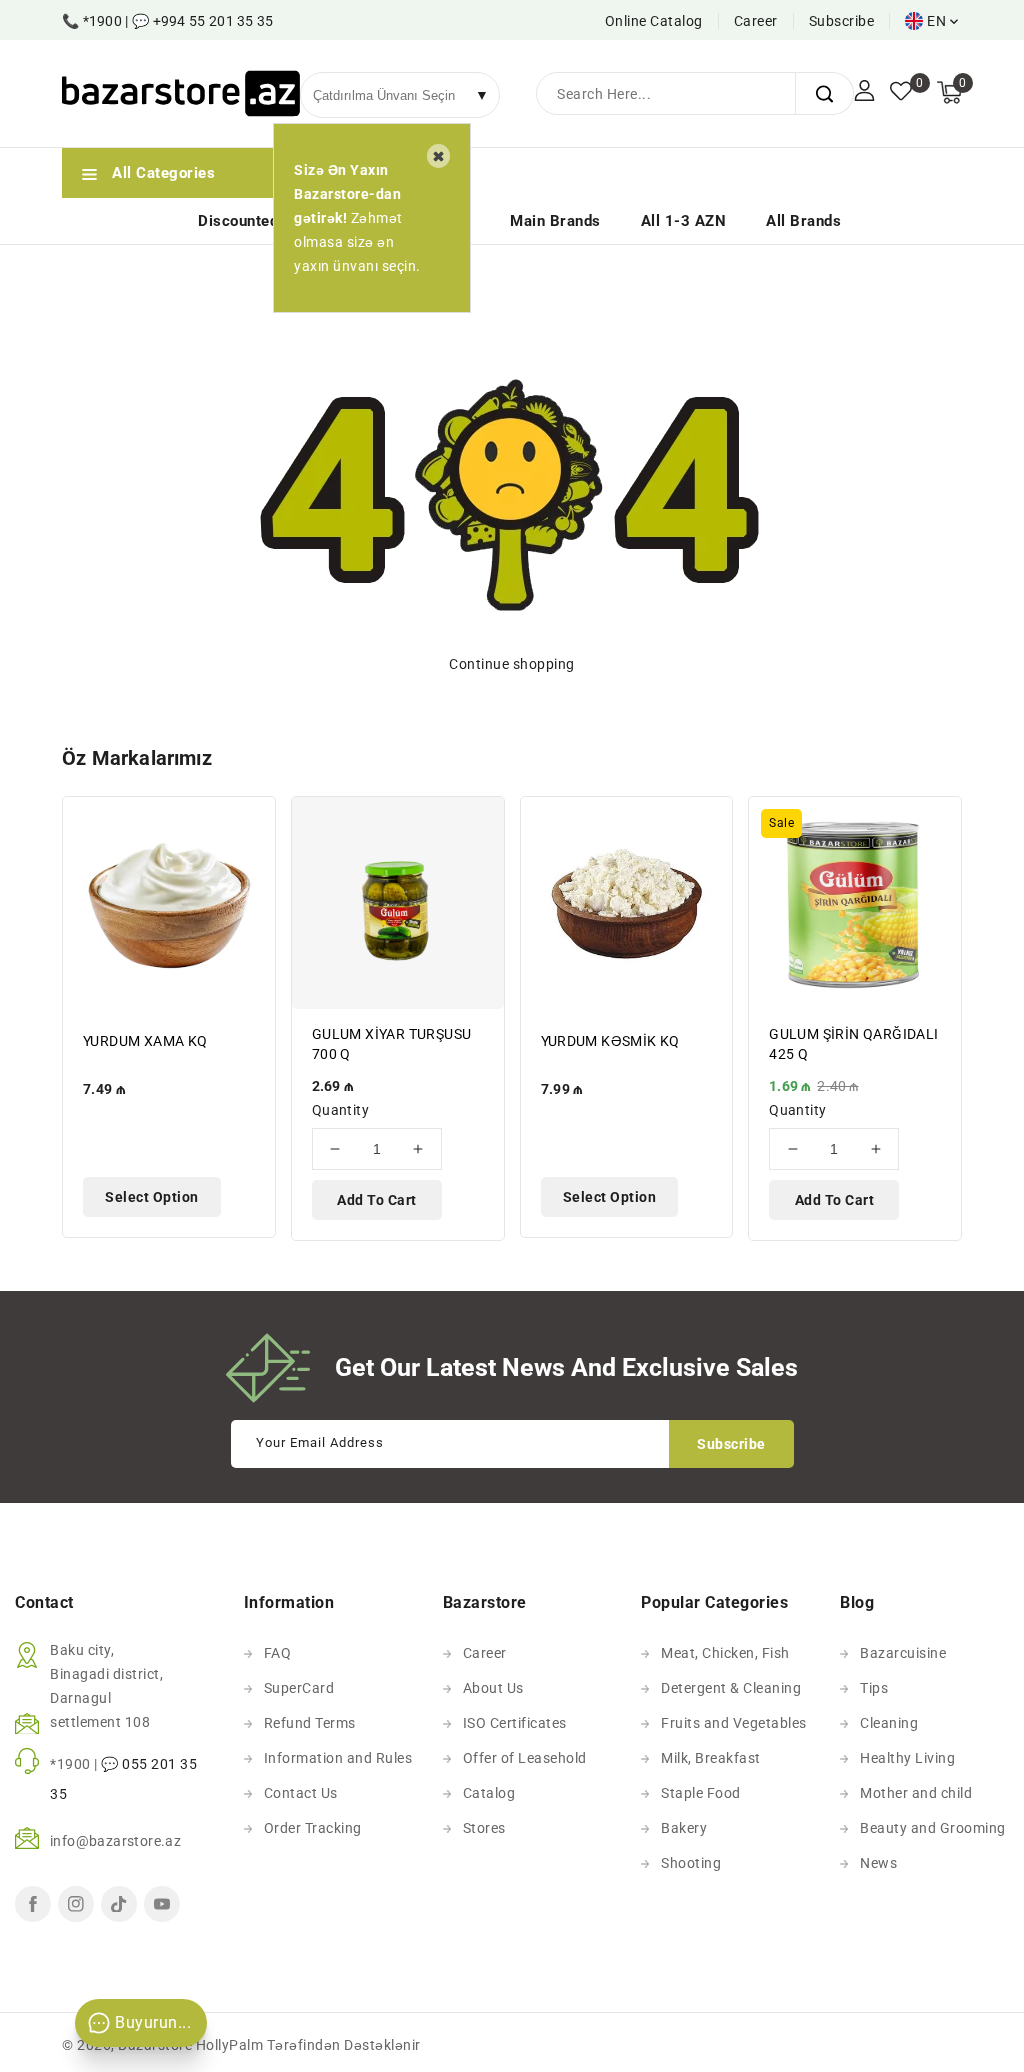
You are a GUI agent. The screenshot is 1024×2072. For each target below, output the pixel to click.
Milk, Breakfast (711, 1758)
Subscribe (842, 21)
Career (756, 21)
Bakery (684, 1828)
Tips (874, 1688)
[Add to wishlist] (249, 824)
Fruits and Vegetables (734, 1723)
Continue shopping (512, 664)
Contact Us (301, 1793)
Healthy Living (907, 1758)
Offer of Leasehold (525, 1758)
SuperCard (299, 1688)
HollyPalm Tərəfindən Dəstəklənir (308, 2045)
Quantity (340, 1110)
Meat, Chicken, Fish (725, 1653)
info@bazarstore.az (115, 1841)
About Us (493, 1688)
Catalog (489, 1793)
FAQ (278, 1653)
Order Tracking (313, 1828)
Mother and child (916, 1793)
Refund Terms (310, 1723)
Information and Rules (338, 1758)
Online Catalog (654, 21)
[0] (901, 93)
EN (936, 21)
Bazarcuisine (903, 1653)
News (878, 1863)
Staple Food (701, 1793)
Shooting (691, 1863)
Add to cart (377, 1200)
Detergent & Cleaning (731, 1688)
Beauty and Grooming (933, 1828)
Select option (152, 1197)
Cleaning (889, 1723)
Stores (484, 1828)
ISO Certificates (515, 1723)
